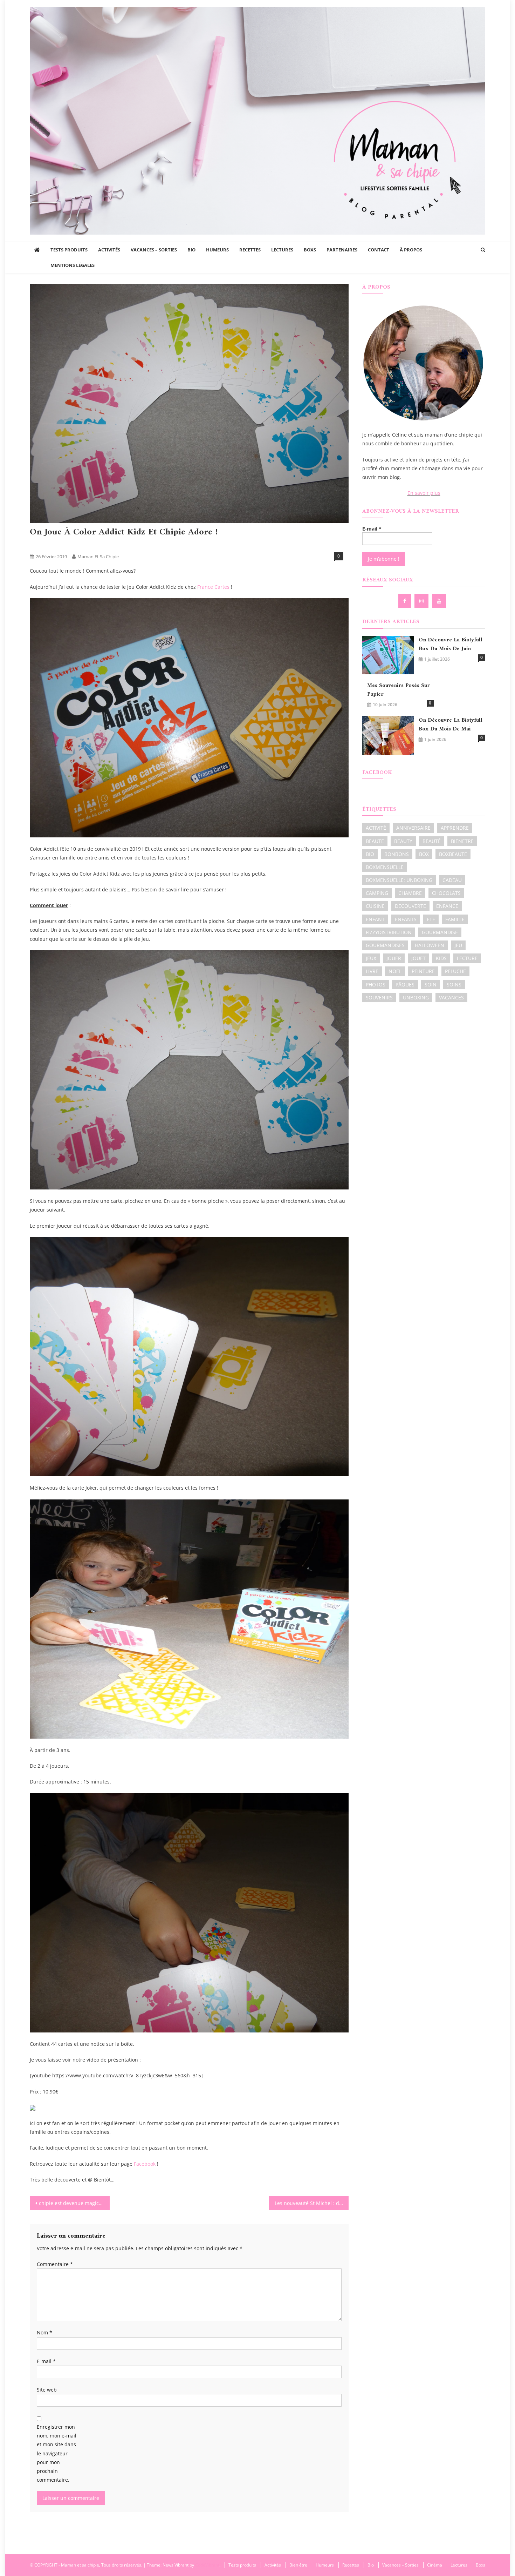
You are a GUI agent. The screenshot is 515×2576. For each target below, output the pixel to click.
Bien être (298, 2565)
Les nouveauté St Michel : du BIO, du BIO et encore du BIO (312, 2203)
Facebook (144, 2164)
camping (377, 893)
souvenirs (379, 997)
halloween (430, 945)
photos (376, 984)
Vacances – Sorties (154, 250)
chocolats (446, 893)
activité (376, 828)
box (424, 854)
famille (455, 919)
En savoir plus (424, 493)
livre (372, 971)
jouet (418, 958)
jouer (394, 958)
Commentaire (55, 2264)
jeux (371, 958)
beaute (375, 841)
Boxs (310, 250)
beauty (403, 841)
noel (395, 971)
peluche (455, 971)
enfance (447, 906)
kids (441, 958)
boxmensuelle (385, 867)
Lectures (282, 250)
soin (431, 984)
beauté (432, 841)
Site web (47, 2390)
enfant (375, 919)
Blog (63, 545)
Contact (379, 250)
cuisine (375, 906)
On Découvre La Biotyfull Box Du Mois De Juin (451, 645)
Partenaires (342, 250)
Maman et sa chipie (98, 557)
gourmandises (385, 945)
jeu (458, 945)
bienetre (462, 841)
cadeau (452, 880)
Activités (109, 250)
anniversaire (413, 828)
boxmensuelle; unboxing (399, 880)
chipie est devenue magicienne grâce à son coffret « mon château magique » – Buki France (74, 2203)
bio (370, 854)
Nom (44, 2332)
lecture (467, 958)
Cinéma (435, 2565)
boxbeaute (453, 854)
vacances (451, 997)
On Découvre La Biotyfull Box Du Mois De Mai (451, 725)
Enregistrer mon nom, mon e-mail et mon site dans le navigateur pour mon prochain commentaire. (57, 2453)
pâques (405, 984)
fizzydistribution (389, 932)
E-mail (46, 2361)
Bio (191, 250)
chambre (410, 893)
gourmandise (440, 932)
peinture (423, 971)
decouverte (410, 906)
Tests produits (69, 250)
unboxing (416, 997)
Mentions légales (73, 265)
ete (431, 919)
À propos (411, 250)
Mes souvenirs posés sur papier (399, 690)
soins (454, 984)
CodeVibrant (207, 2565)
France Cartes (213, 587)
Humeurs (217, 250)
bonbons (397, 854)
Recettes (250, 250)
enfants (406, 919)
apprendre (455, 828)
